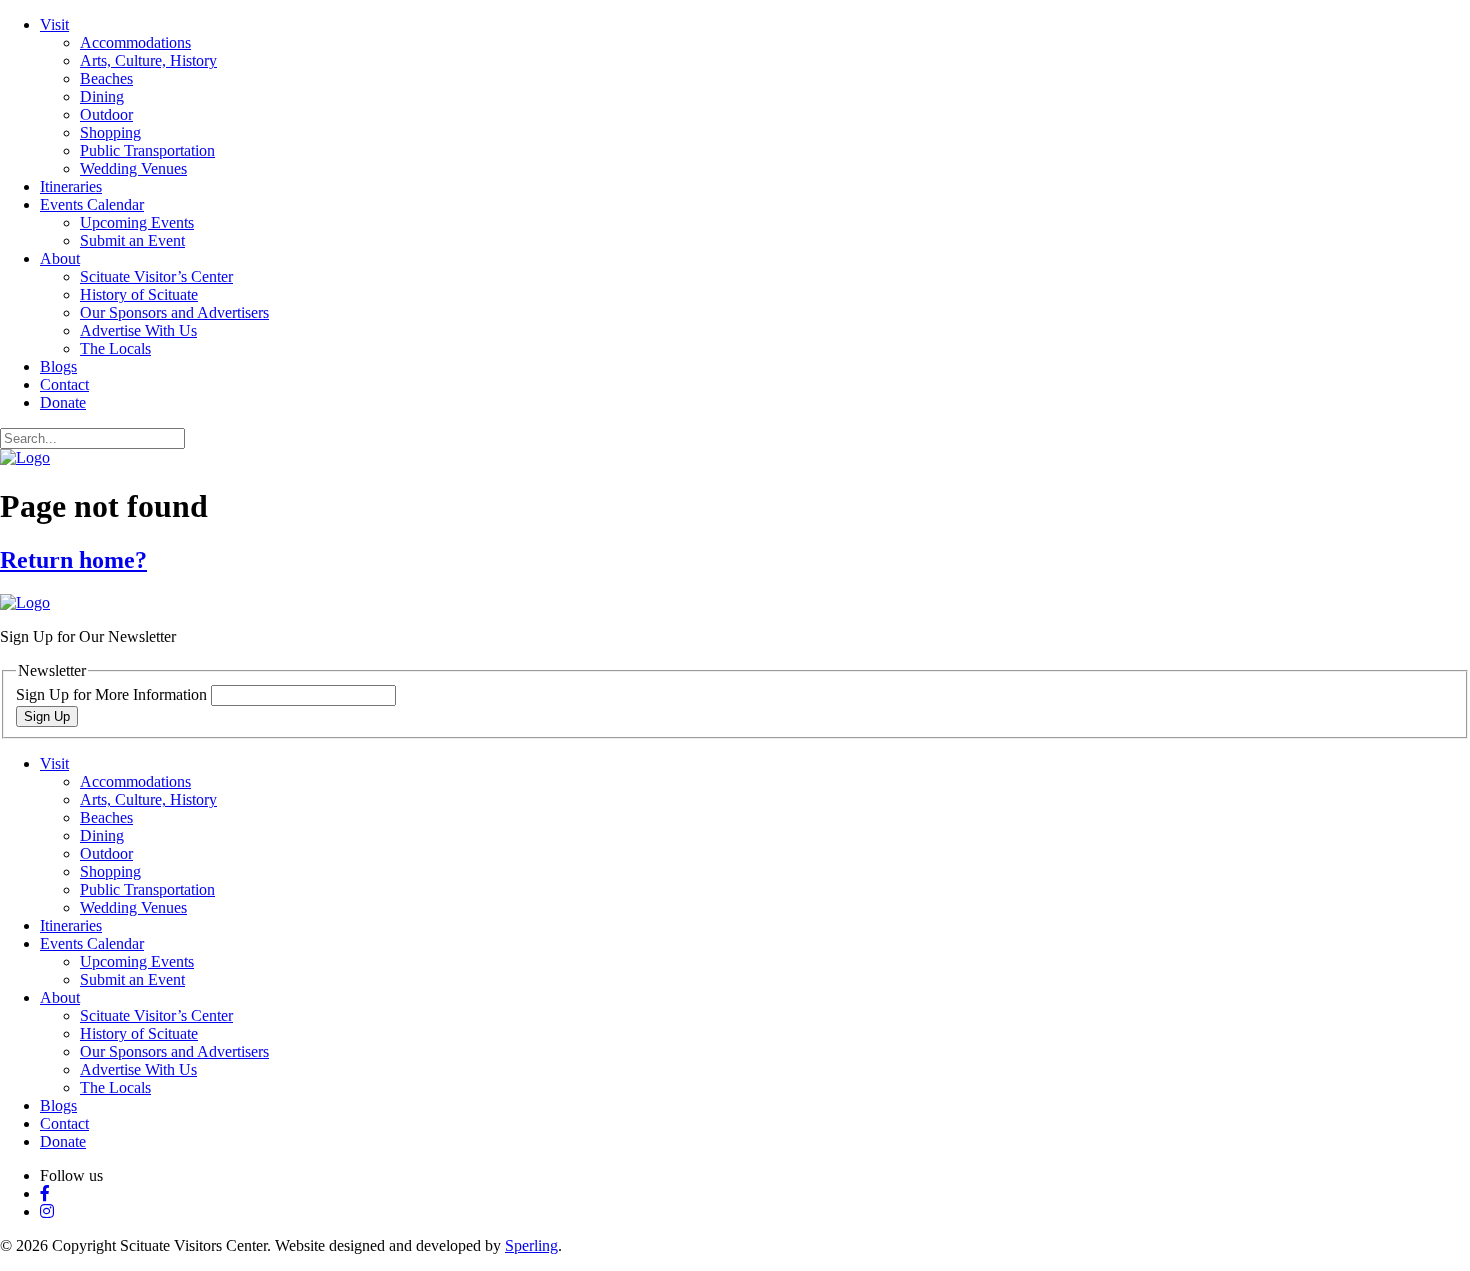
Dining (102, 96)
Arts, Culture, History (148, 60)
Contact (64, 384)
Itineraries (71, 186)
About (60, 258)
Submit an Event (132, 240)
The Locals (115, 348)
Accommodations (135, 42)
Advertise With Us (138, 330)
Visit (54, 24)
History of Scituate (139, 294)
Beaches (106, 78)
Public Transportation (147, 150)
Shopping (110, 132)
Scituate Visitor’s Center (156, 276)
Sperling (531, 1245)
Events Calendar (92, 204)
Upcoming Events (137, 222)
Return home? (73, 560)
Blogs (58, 366)
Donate (63, 402)
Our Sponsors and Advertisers (174, 312)
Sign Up (47, 716)
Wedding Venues (133, 168)
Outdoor (106, 114)
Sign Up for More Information (113, 694)
